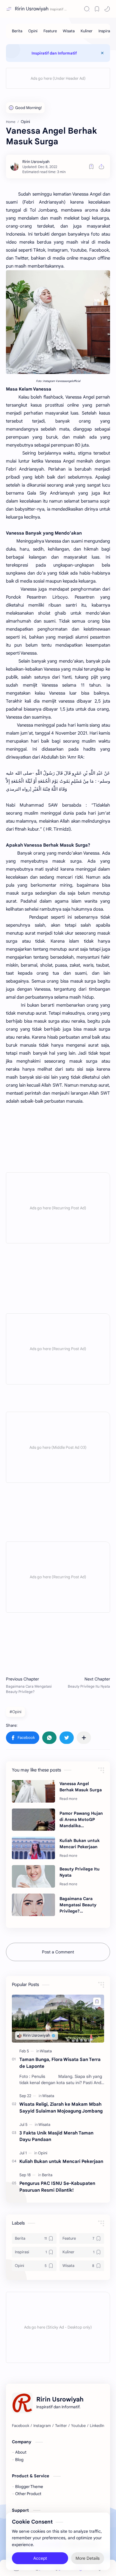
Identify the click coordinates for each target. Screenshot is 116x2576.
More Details (88, 2558)
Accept (40, 2558)
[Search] (87, 9)
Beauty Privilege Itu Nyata (80, 1872)
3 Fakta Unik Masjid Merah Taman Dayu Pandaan (56, 2136)
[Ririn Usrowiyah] (36, 162)
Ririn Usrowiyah (32, 9)
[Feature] (50, 31)
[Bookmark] (97, 9)
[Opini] (33, 31)
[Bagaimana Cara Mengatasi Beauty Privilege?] (33, 1905)
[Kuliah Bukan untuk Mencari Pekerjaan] (33, 1848)
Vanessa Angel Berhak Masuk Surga (81, 1787)
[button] (107, 9)
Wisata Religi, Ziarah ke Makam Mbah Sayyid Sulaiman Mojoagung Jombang (61, 2108)
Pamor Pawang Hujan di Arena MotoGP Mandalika (81, 1819)
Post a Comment (58, 1952)
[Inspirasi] (106, 31)
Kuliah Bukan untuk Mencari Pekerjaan (80, 1844)
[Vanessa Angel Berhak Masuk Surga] (33, 1791)
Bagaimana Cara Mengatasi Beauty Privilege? (78, 1905)
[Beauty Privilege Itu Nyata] (33, 1876)
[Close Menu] (102, 53)
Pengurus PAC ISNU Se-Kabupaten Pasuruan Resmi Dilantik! (57, 2187)
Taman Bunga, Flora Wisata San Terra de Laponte (60, 2063)
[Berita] (17, 31)
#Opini (15, 1712)
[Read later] (91, 167)
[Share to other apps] (84, 1738)
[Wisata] (69, 31)
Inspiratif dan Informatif (54, 53)
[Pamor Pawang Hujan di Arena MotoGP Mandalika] (33, 1820)
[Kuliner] (87, 31)
